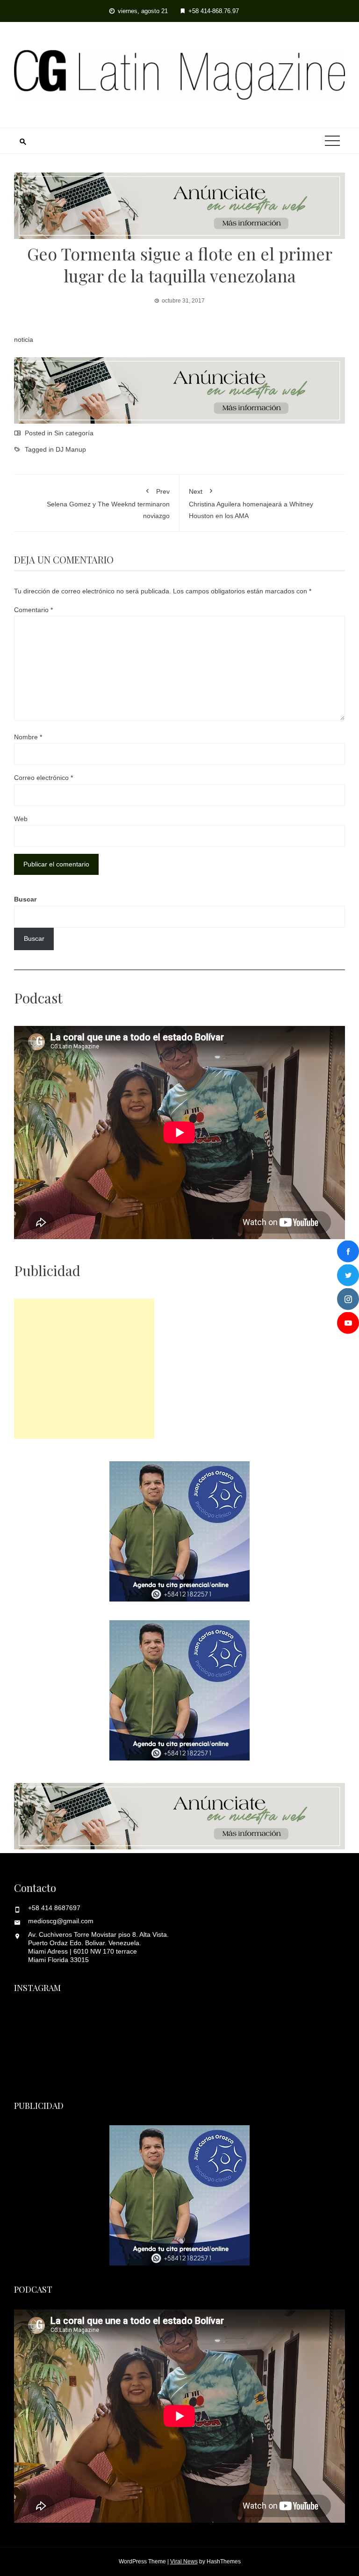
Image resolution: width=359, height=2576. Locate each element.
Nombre (28, 737)
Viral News (184, 2562)
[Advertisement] (84, 1369)
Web (21, 819)
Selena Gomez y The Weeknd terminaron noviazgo (108, 503)
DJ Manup (71, 449)
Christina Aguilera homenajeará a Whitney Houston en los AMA (251, 503)
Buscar (25, 899)
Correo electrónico (43, 778)
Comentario (33, 610)
